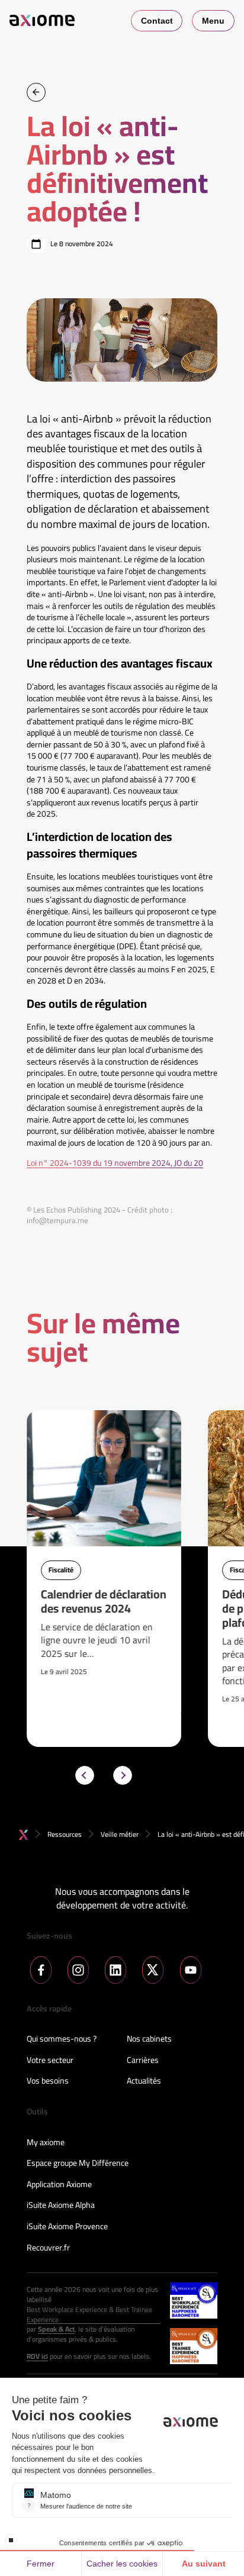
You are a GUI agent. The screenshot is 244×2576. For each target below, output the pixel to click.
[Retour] (36, 92)
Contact (157, 21)
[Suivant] (123, 1775)
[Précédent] (85, 1775)
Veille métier (120, 1834)
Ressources (65, 1834)
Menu (213, 21)
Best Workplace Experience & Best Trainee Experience (89, 2315)
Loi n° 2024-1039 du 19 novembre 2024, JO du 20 (115, 1163)
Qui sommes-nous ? (62, 2039)
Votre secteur (50, 2061)
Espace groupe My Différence (78, 2164)
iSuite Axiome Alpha (61, 2206)
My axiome (46, 2143)
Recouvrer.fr (48, 2248)
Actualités (144, 2081)
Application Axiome (59, 2185)
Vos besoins (48, 2081)
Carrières (143, 2061)
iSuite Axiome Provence (67, 2227)
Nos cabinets (149, 2039)
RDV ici (37, 2357)
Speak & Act (56, 2330)
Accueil (24, 1835)
